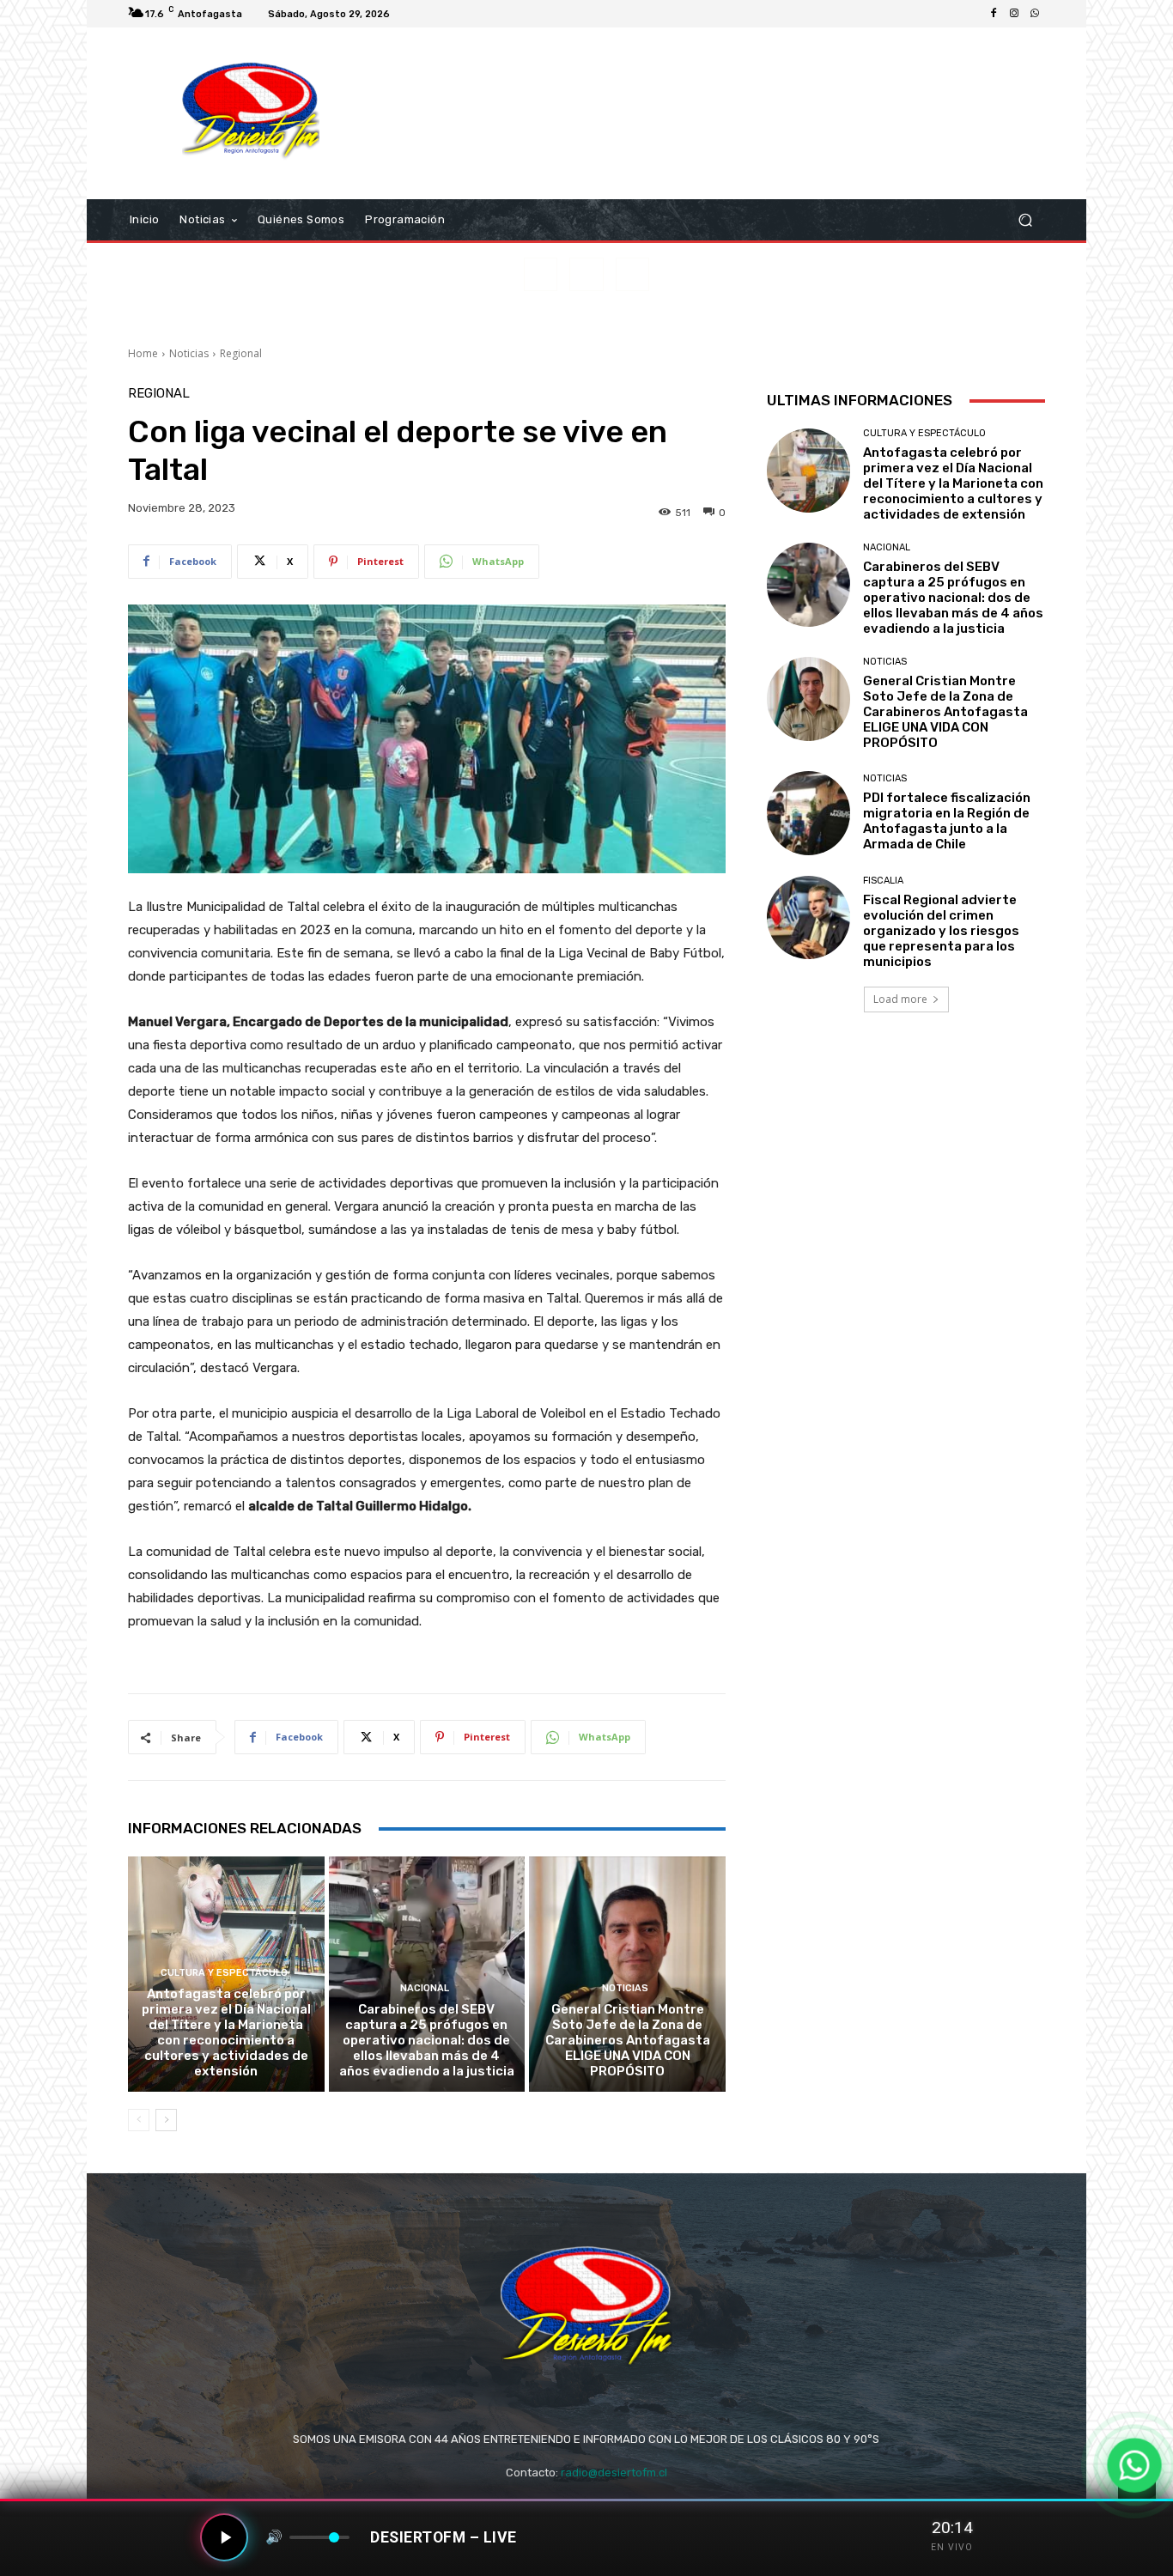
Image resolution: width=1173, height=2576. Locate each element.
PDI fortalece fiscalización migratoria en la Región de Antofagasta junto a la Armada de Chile (947, 821)
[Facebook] (994, 14)
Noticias (189, 353)
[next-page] (166, 2120)
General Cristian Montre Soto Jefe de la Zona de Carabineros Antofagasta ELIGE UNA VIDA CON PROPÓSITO (628, 2040)
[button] (1025, 220)
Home (143, 353)
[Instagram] (1014, 14)
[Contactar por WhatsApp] (1134, 2465)
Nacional (425, 1988)
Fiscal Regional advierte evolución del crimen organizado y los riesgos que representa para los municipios (941, 931)
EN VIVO (952, 2547)
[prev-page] (139, 2120)
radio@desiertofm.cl (614, 2473)
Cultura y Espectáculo (224, 1973)
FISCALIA (883, 881)
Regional (241, 353)
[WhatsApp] (1035, 14)
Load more (900, 999)
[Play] (224, 2537)
